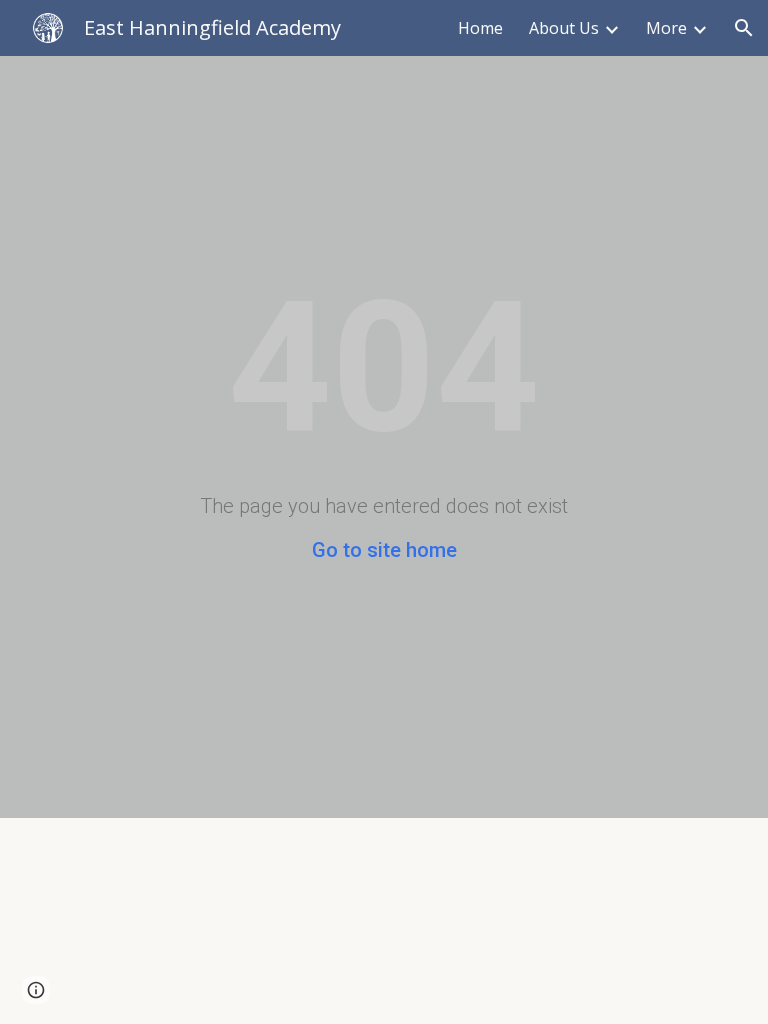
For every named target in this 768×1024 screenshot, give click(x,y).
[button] (744, 28)
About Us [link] (564, 28)
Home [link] (480, 28)
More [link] (666, 28)
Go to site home (384, 550)
